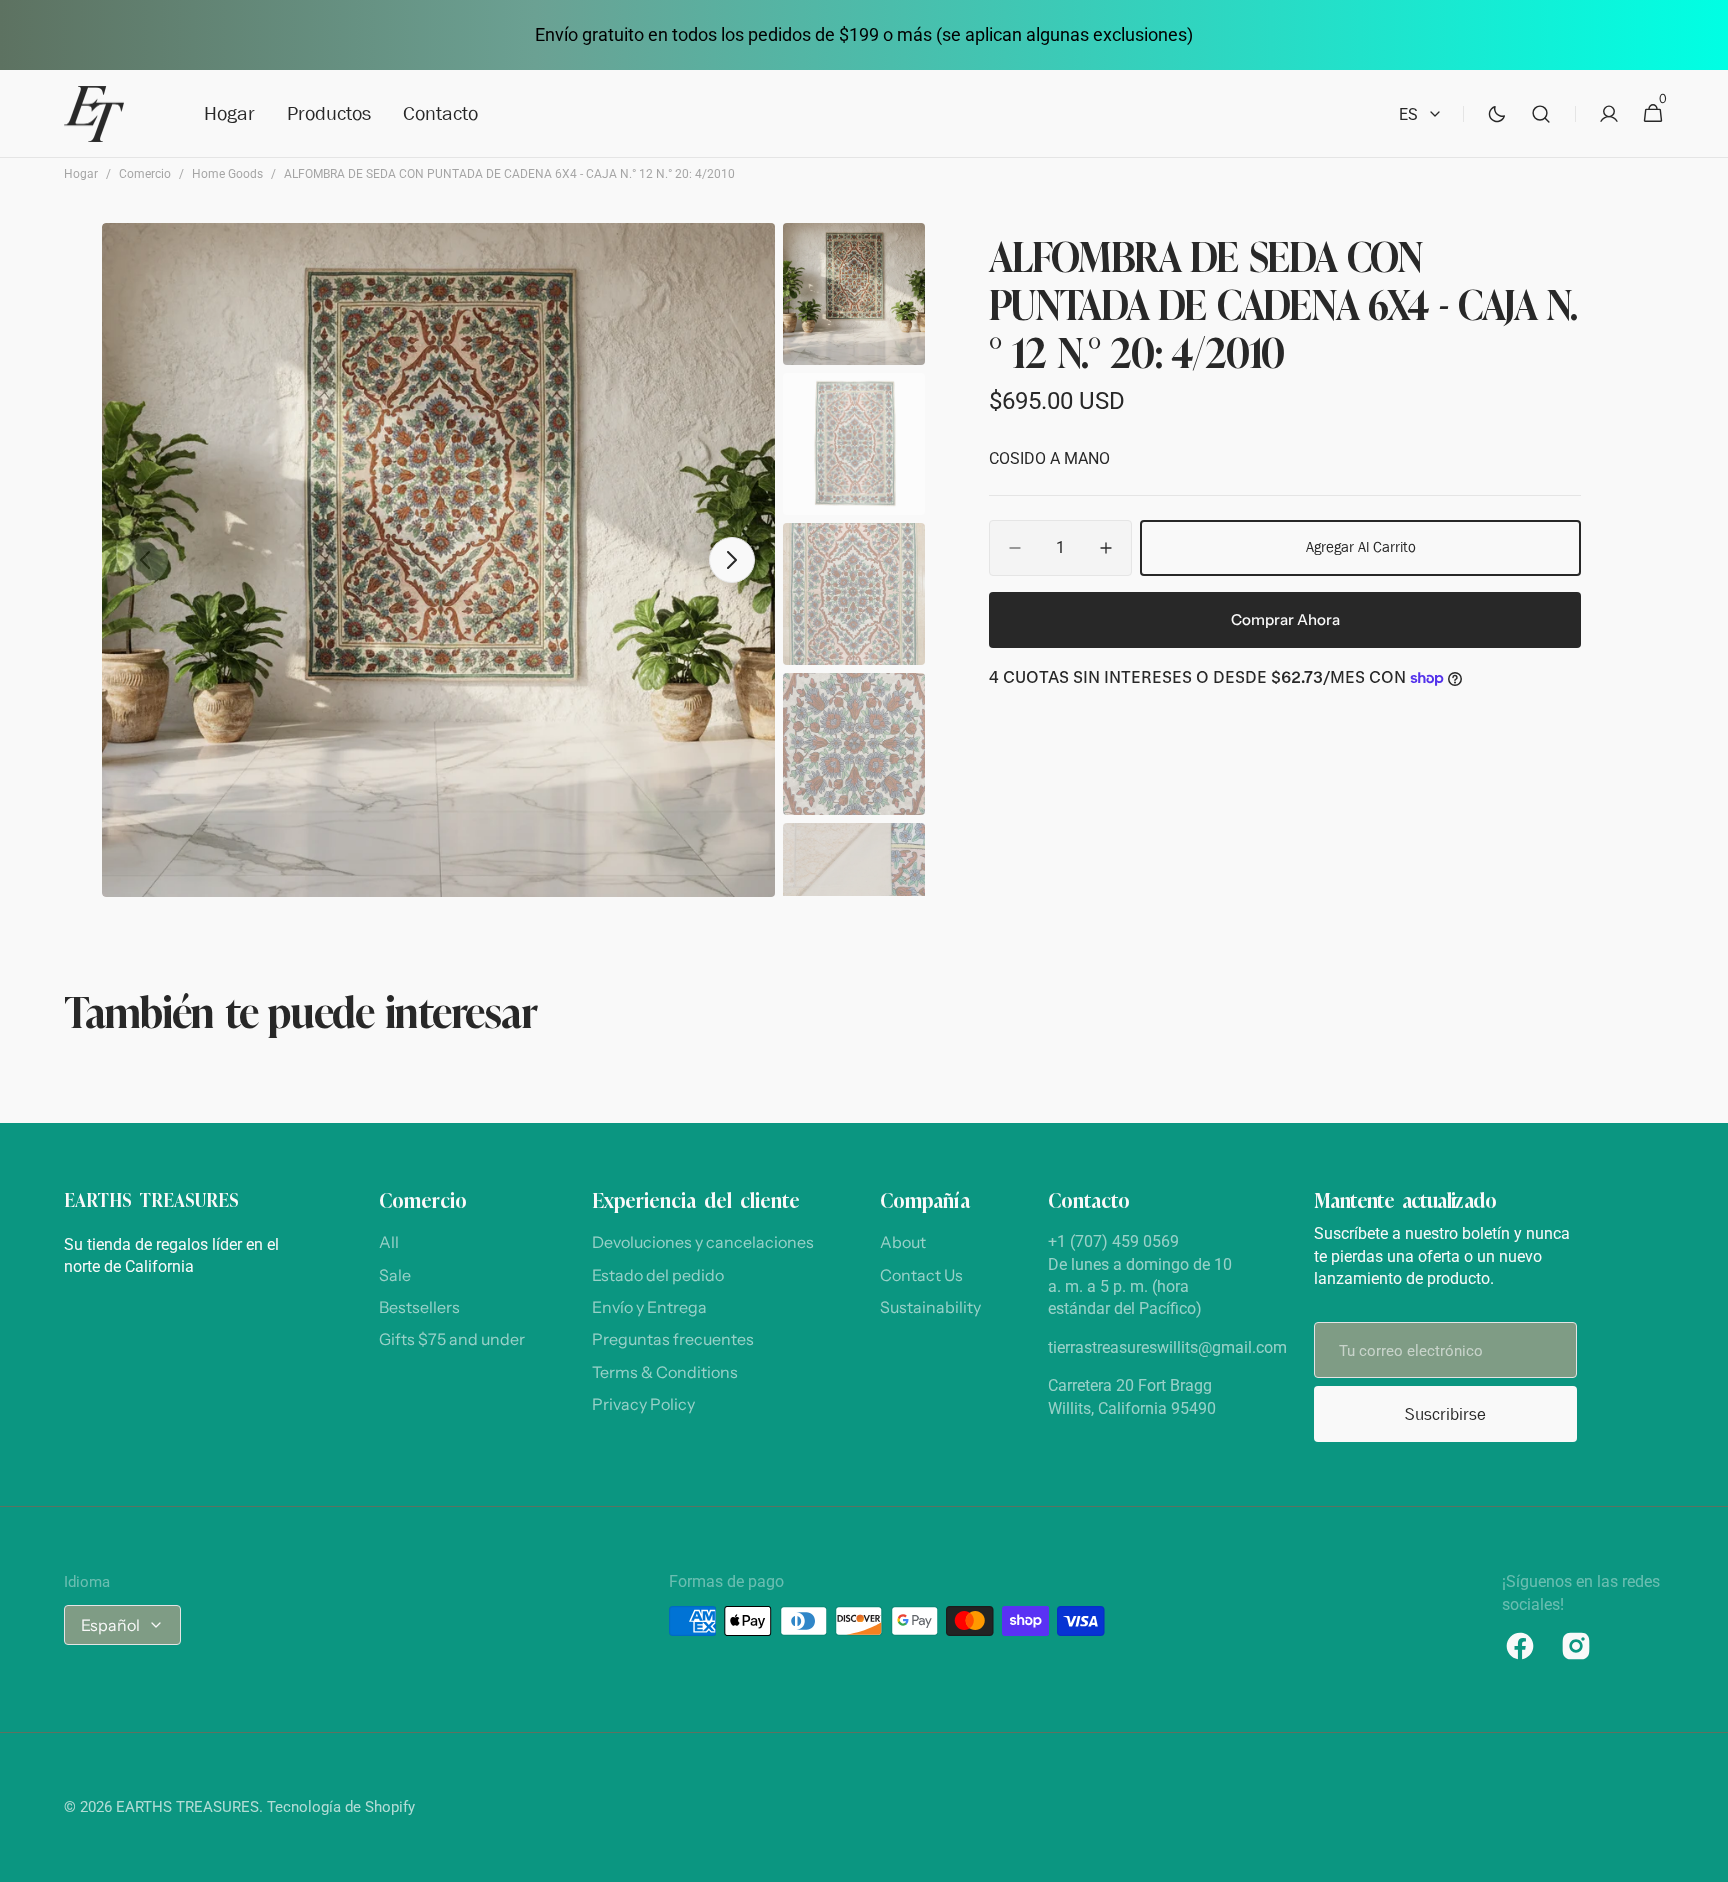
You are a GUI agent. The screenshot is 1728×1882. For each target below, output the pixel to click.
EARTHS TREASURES (187, 1807)
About (903, 1242)
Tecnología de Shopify (341, 1807)
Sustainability (930, 1307)
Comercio (145, 174)
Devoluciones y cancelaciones (703, 1242)
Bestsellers (419, 1307)
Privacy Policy (643, 1404)
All (389, 1242)
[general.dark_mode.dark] (1497, 114)
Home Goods (227, 174)
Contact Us (921, 1275)
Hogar (81, 174)
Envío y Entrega (649, 1307)
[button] (1541, 114)
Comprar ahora (1285, 619)
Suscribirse (1445, 1414)
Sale (395, 1275)
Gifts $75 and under (452, 1339)
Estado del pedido (658, 1275)
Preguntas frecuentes (673, 1339)
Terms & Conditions (665, 1372)
